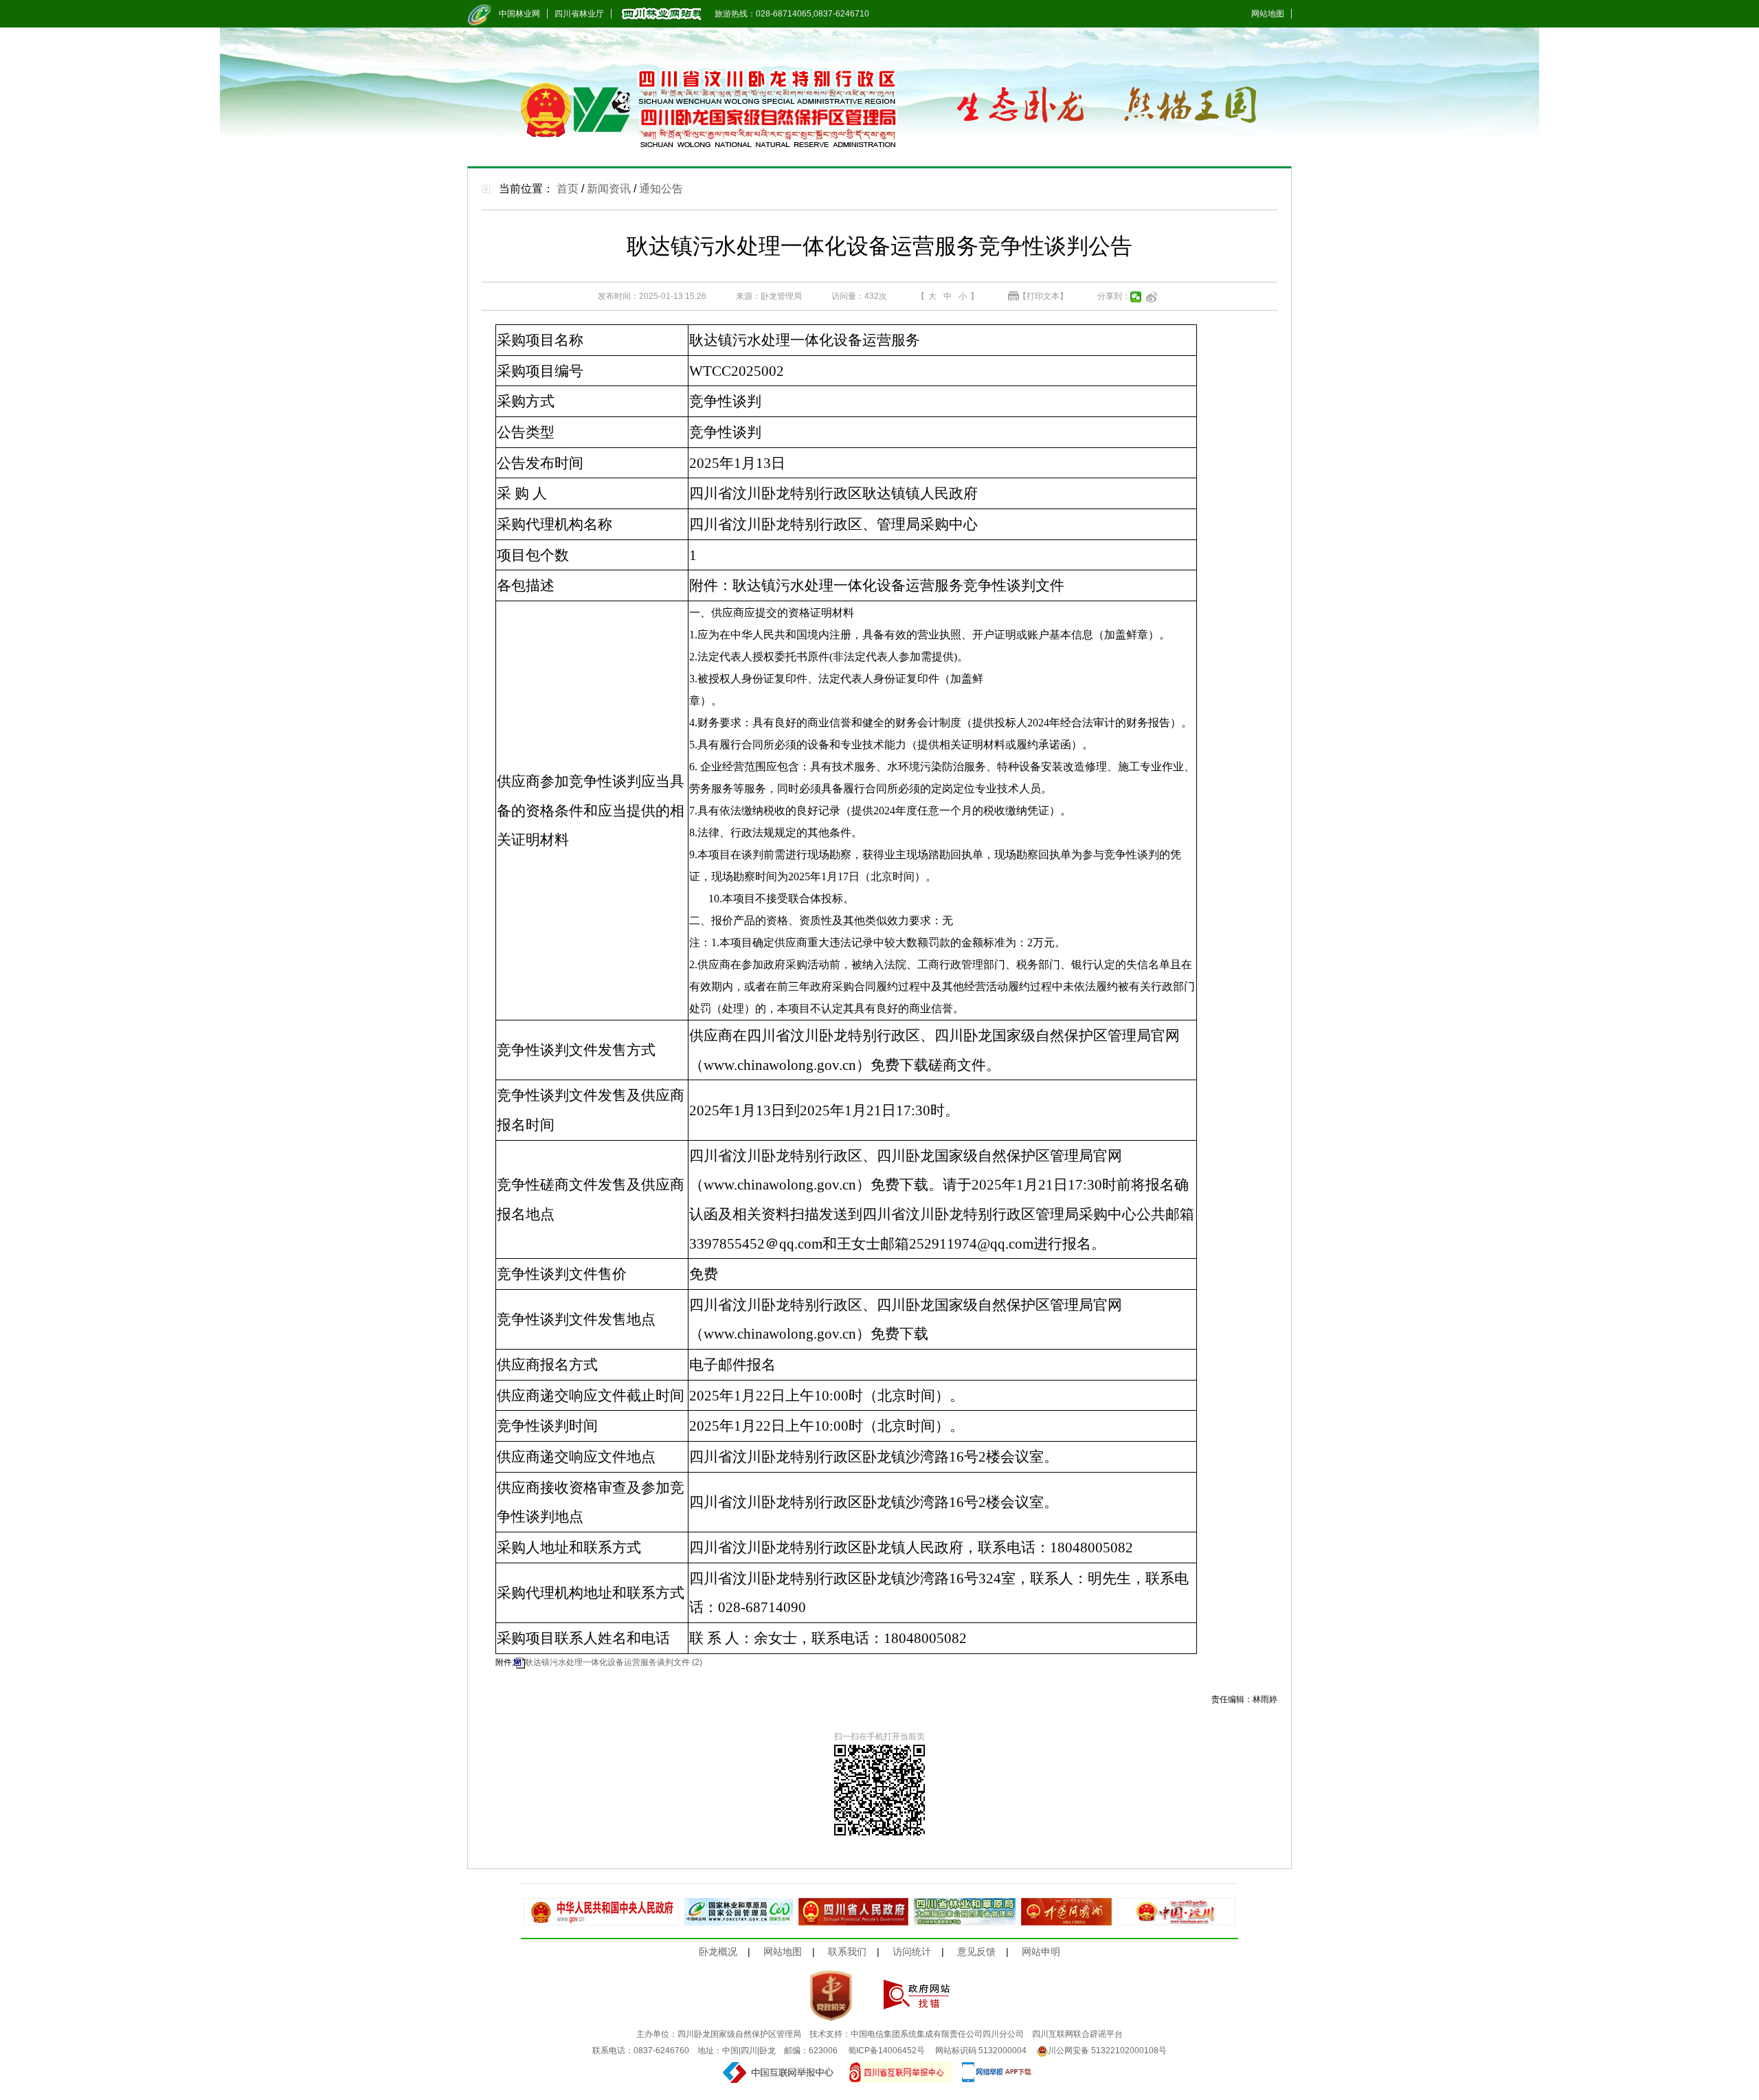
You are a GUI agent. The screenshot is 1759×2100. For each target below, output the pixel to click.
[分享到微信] (1136, 297)
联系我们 (847, 1952)
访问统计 (912, 1952)
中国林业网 (519, 14)
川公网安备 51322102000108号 (1107, 2051)
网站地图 (1268, 14)
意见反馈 (976, 1952)
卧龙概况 (718, 1952)
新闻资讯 (609, 189)
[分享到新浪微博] (1152, 297)
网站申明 (1041, 1952)
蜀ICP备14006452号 (886, 2051)
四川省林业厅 (579, 14)
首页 (568, 189)
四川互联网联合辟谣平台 (1077, 2034)
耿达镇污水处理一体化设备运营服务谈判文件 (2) (614, 1662)
